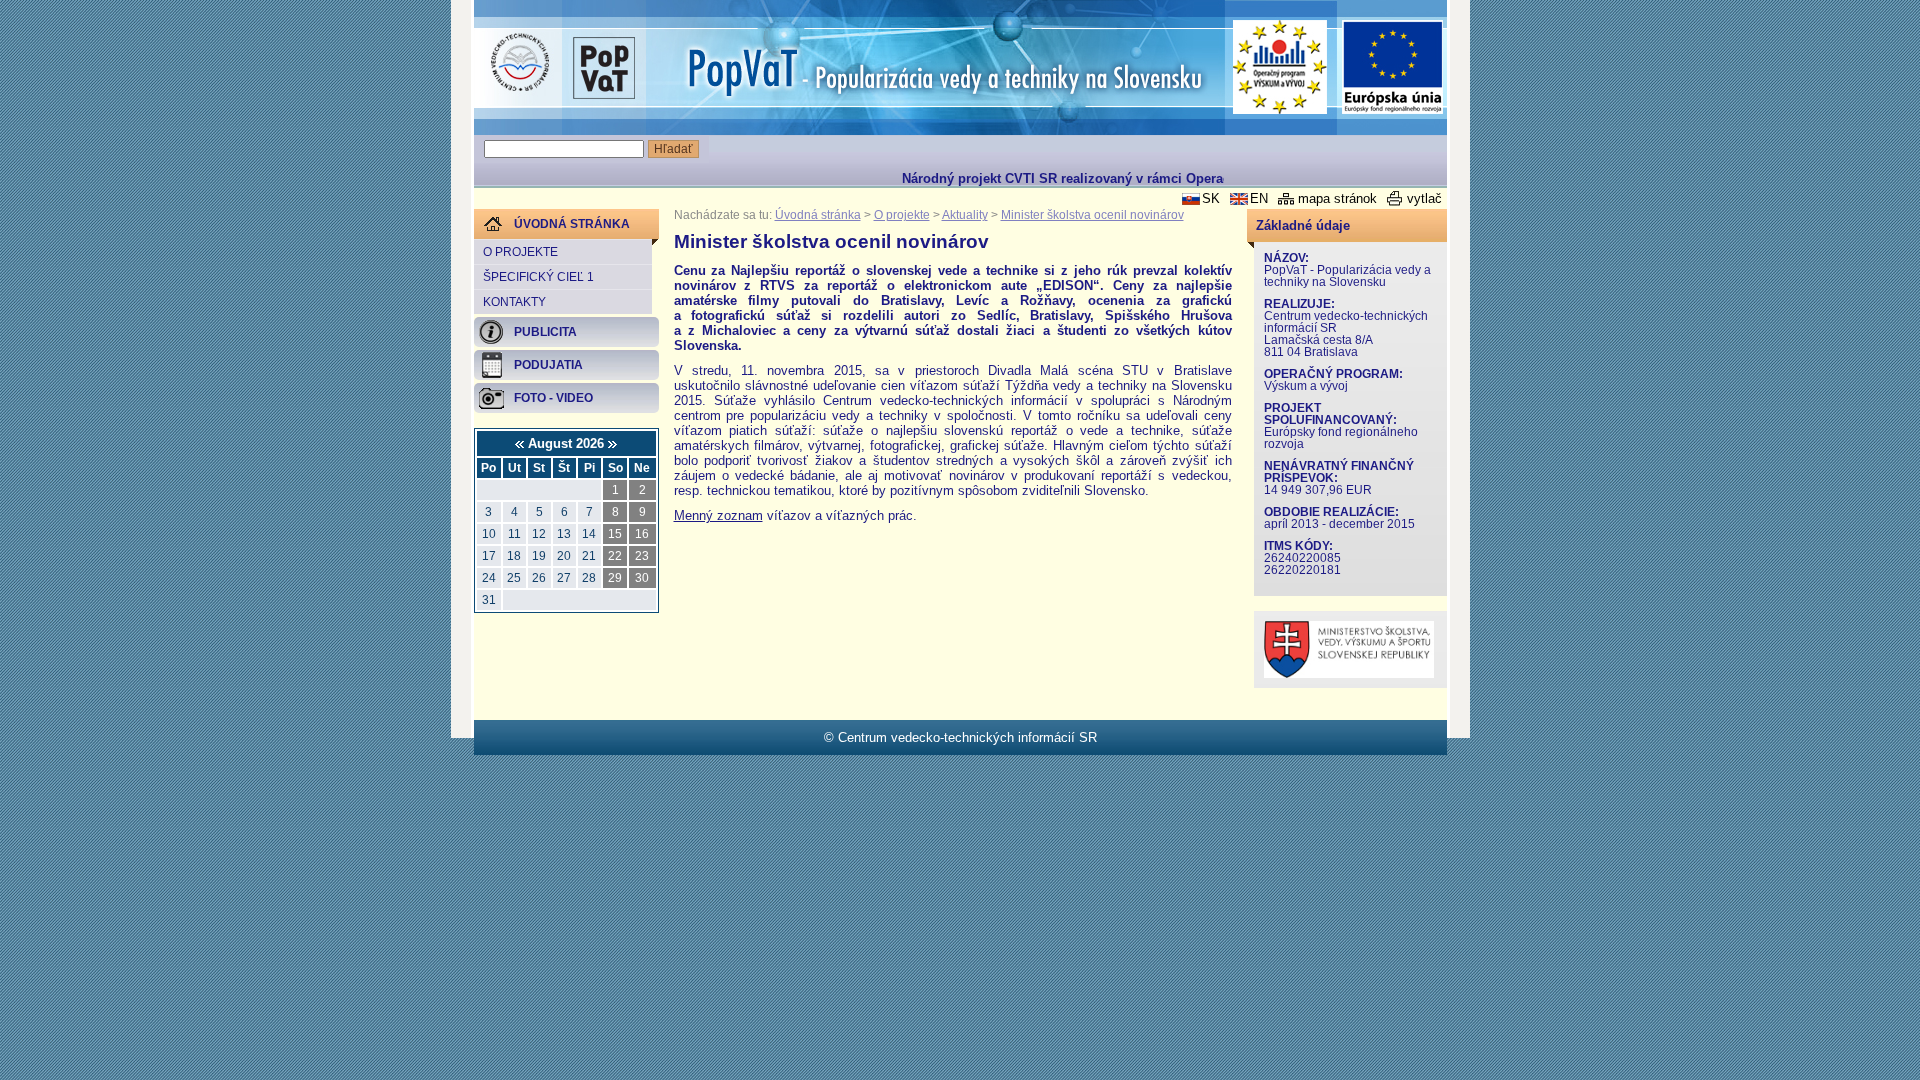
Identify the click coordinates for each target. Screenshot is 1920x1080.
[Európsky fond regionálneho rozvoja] (1393, 67)
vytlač (1424, 198)
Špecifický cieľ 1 (538, 277)
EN (1259, 198)
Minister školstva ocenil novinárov (1092, 215)
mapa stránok (1337, 198)
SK (1211, 198)
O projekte (520, 252)
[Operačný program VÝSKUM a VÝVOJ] (1280, 67)
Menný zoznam (718, 515)
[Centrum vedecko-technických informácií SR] (520, 63)
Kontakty (514, 302)
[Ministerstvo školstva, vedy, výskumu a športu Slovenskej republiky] (1349, 673)
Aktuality (965, 215)
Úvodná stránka (818, 215)
